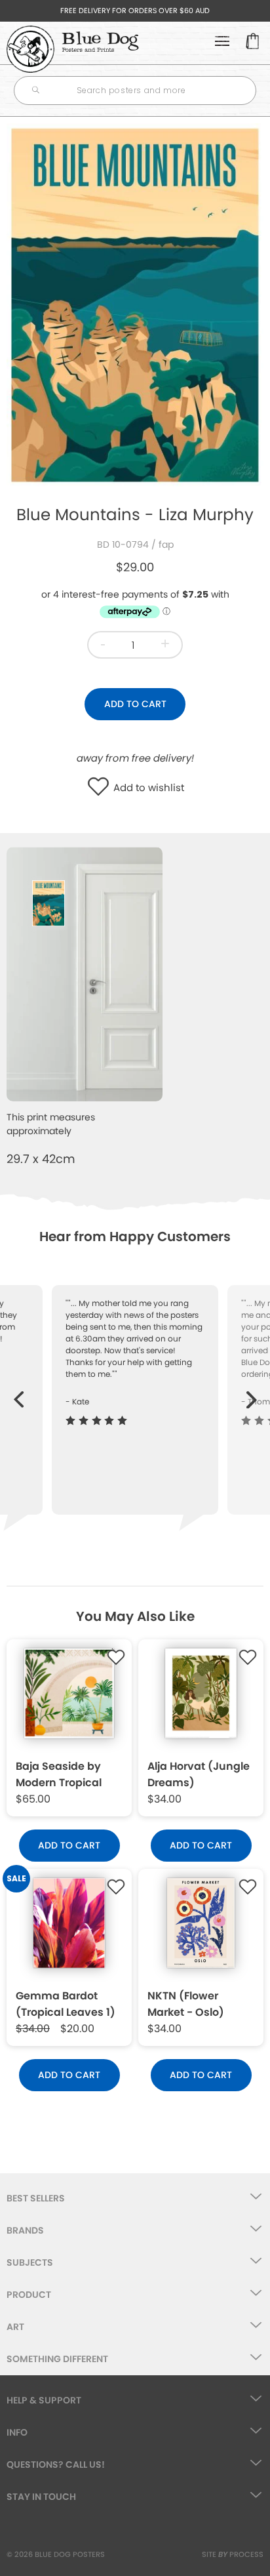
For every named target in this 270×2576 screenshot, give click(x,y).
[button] (101, 788)
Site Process (233, 2554)
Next (252, 1393)
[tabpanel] (135, 305)
